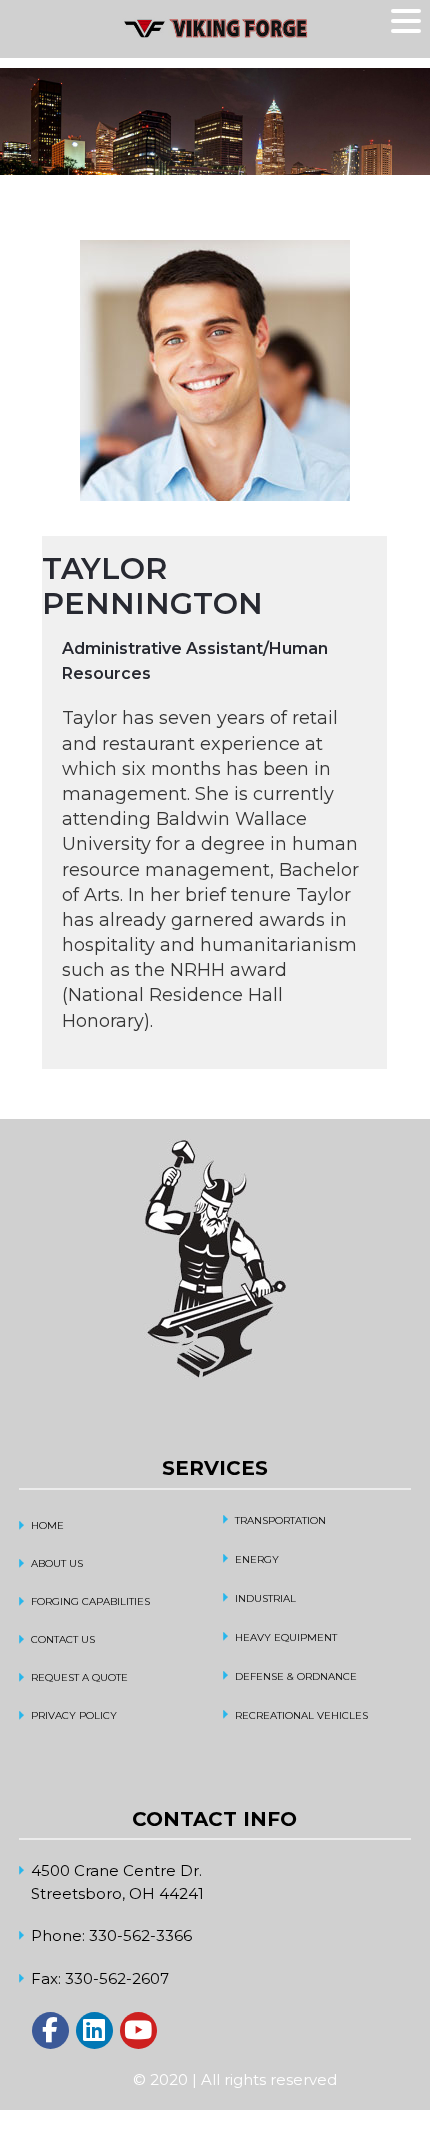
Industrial (265, 1598)
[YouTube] (138, 2030)
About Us (57, 1563)
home (47, 1525)
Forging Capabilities (90, 1601)
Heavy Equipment (286, 1637)
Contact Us (63, 1639)
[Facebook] (50, 2030)
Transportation (280, 1520)
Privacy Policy (74, 1715)
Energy (257, 1559)
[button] (409, 22)
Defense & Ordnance (296, 1676)
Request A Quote (79, 1677)
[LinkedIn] (94, 2030)
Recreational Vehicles (301, 1715)
